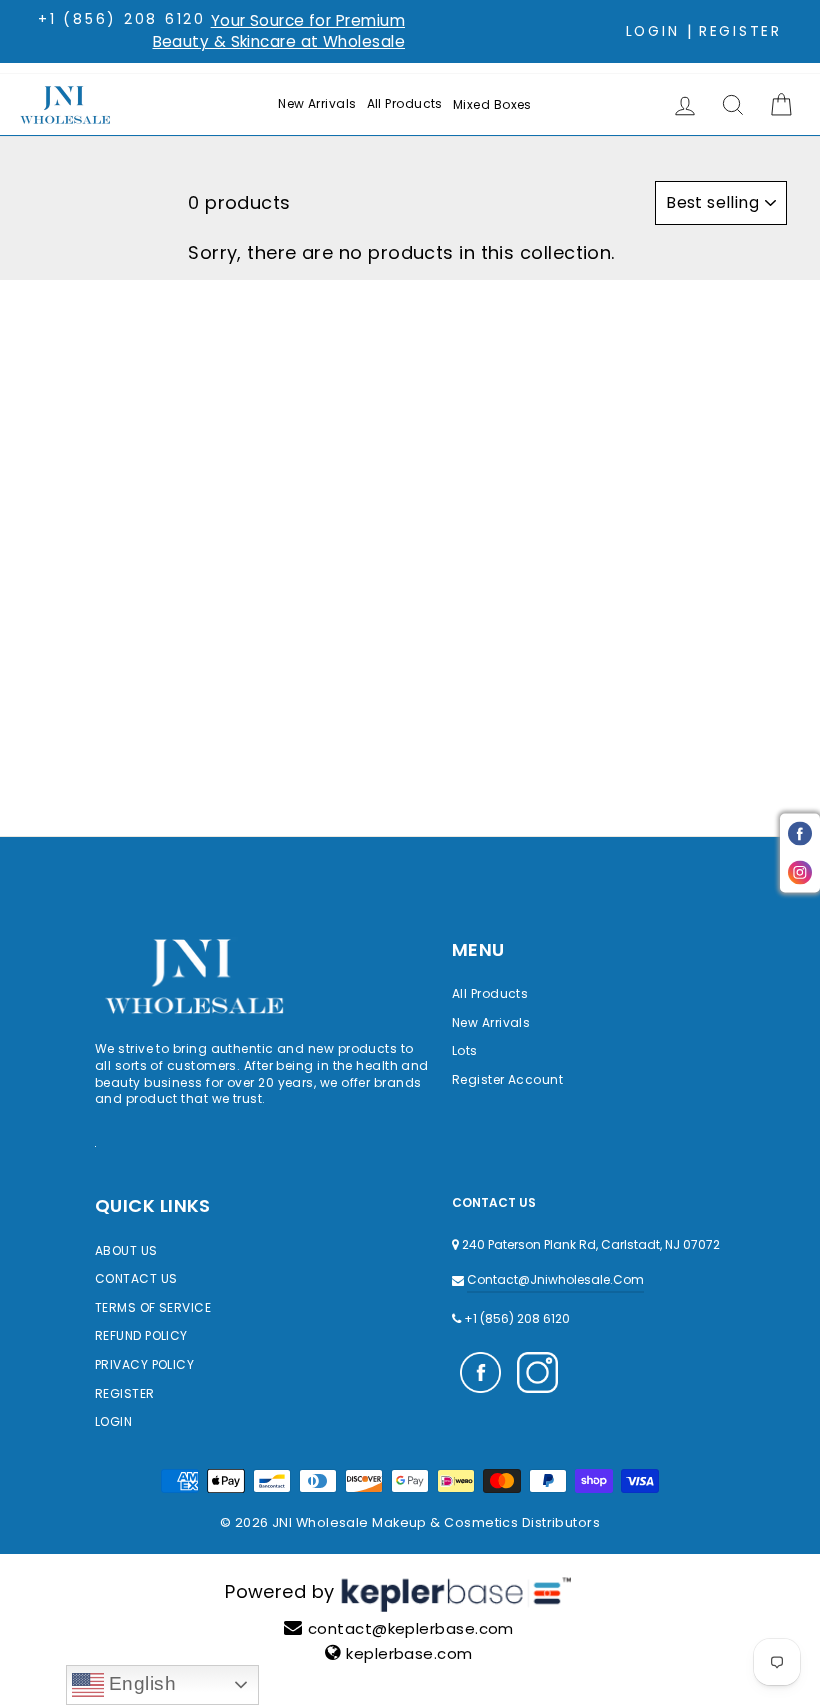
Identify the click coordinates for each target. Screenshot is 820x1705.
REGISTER (125, 1393)
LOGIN (113, 1421)
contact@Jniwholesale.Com (555, 1279)
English (140, 1683)
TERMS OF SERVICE (153, 1307)
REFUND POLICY (141, 1335)
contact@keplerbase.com (411, 1628)
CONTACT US (136, 1278)
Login (653, 31)
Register (740, 31)
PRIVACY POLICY (144, 1364)
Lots (465, 1050)
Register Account (507, 1079)
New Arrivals (317, 103)
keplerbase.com (409, 1653)
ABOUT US (126, 1250)
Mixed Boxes (492, 104)
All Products (405, 103)
